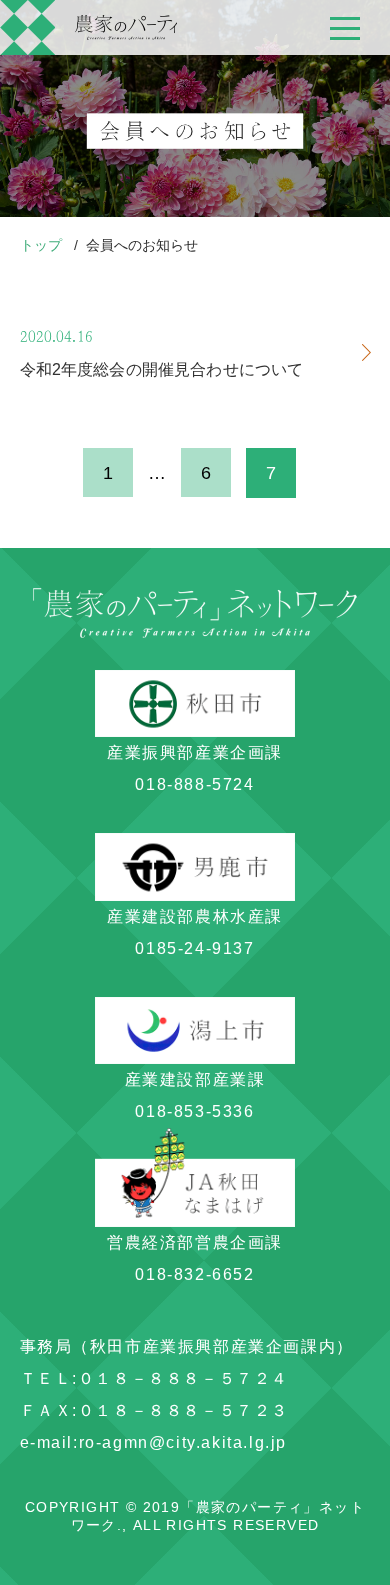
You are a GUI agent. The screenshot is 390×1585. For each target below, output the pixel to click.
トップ (43, 245)
